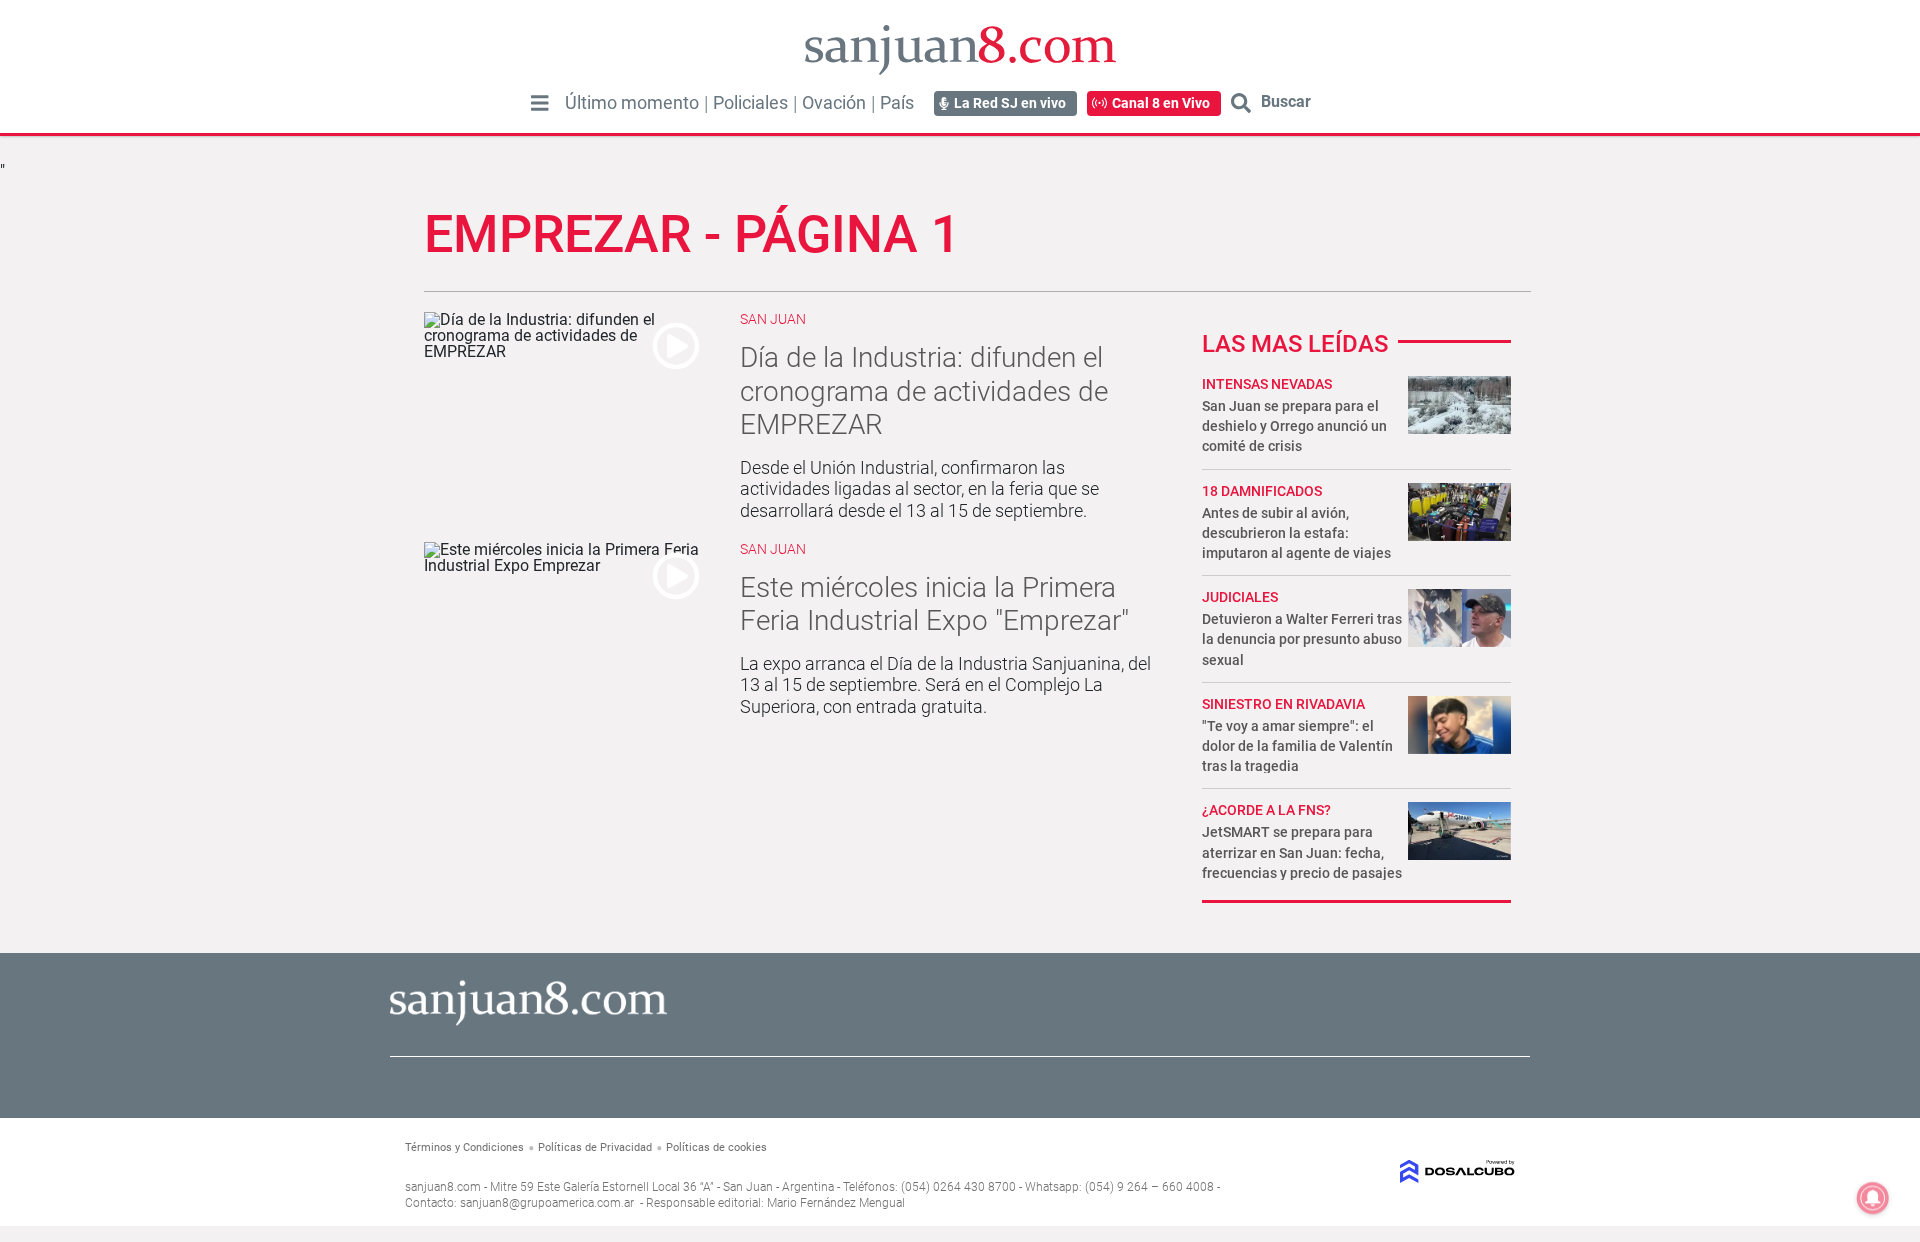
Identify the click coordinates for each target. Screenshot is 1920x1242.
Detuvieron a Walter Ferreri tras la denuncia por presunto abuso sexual (1302, 639)
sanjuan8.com (443, 1187)
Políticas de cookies (716, 1147)
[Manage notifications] (1873, 1198)
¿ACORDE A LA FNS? (1266, 810)
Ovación (834, 103)
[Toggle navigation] (540, 103)
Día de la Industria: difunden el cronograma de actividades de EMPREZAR (924, 391)
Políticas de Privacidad (595, 1147)
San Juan (773, 319)
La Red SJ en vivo (1010, 103)
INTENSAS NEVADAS (1267, 384)
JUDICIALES (1240, 597)
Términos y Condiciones (464, 1147)
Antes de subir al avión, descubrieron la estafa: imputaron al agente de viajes (1296, 533)
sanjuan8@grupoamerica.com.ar (547, 1203)
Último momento (632, 103)
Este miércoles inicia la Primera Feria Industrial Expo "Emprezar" (934, 604)
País (897, 103)
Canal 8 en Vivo (1161, 103)
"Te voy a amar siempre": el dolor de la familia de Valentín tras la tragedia (1297, 746)
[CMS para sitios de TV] (1387, 1171)
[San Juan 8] (528, 1022)
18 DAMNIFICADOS (1262, 491)
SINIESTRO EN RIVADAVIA (1283, 704)
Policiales (750, 103)
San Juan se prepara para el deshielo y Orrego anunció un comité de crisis (1294, 426)
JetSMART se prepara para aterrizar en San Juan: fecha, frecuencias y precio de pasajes (1302, 852)
